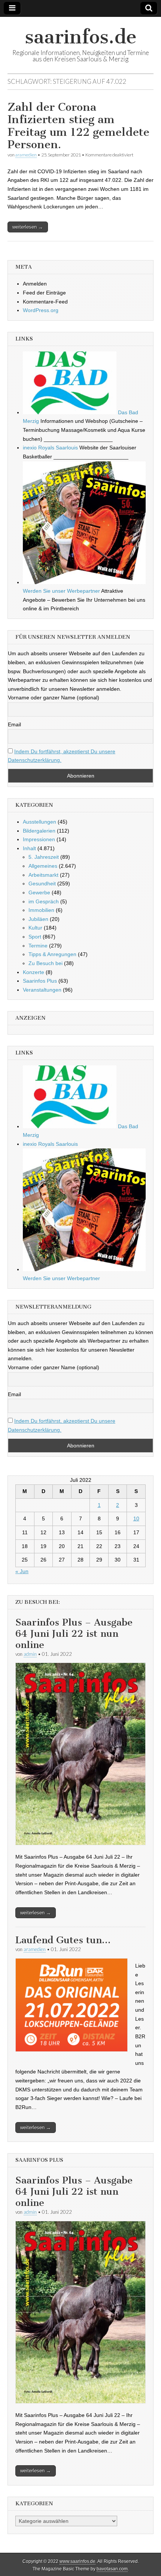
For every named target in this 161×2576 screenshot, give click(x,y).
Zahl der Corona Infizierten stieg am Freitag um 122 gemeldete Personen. (78, 126)
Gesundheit (42, 883)
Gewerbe (39, 892)
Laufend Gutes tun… (63, 1940)
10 (136, 1519)
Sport (35, 937)
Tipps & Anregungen (52, 954)
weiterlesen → (28, 227)
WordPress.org (41, 310)
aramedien (26, 155)
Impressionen (39, 839)
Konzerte (34, 972)
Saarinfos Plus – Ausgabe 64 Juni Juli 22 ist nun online (74, 1634)
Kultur (35, 928)
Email (14, 724)
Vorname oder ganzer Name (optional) (54, 698)
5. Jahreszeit (44, 857)
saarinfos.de (81, 37)
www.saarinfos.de (78, 2561)
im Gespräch (44, 901)
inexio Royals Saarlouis (50, 448)
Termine (38, 946)
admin (30, 1654)
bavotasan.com (112, 2569)
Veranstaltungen (42, 990)
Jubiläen (38, 919)
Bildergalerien (39, 831)
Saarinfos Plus (40, 981)
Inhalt (29, 848)
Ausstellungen (40, 822)
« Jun (22, 1571)
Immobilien (41, 910)
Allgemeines (43, 866)
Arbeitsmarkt (43, 875)
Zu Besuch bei (45, 963)
